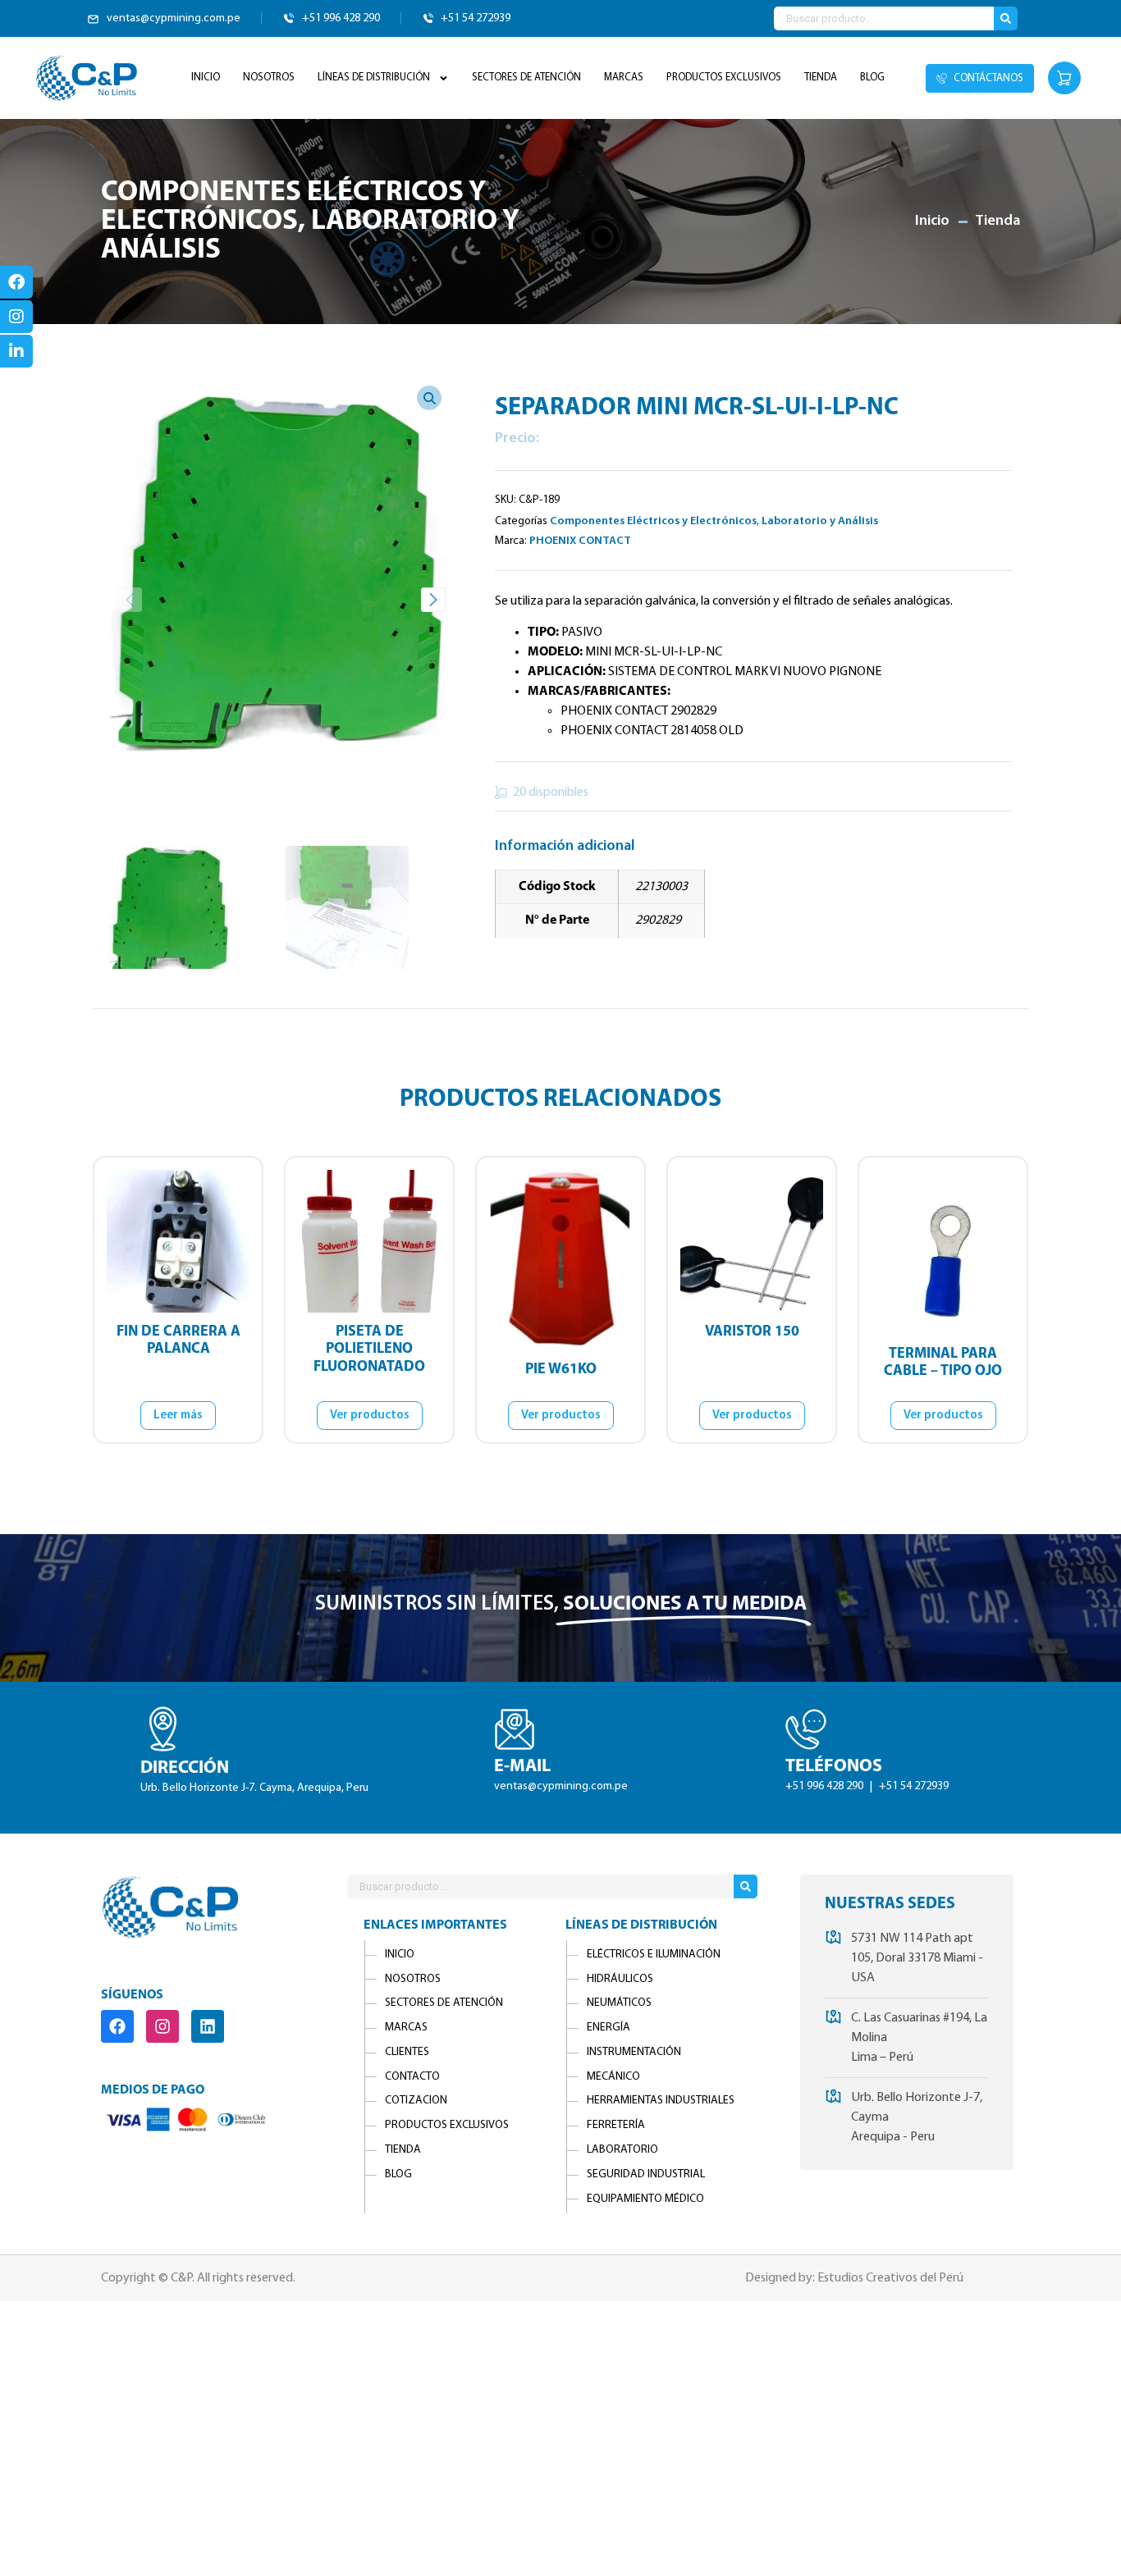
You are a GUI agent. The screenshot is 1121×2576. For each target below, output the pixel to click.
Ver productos (370, 1416)
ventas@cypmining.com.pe (561, 1786)
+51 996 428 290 (826, 1786)
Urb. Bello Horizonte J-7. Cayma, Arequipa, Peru (254, 1789)
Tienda (821, 78)
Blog (872, 78)
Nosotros (269, 78)
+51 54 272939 (914, 1786)
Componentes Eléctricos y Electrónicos (293, 208)
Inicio (206, 78)
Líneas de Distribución (374, 78)
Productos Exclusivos (724, 78)
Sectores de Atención (526, 78)
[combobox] (884, 18)
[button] (433, 600)
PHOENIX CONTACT (580, 541)
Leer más (178, 1416)
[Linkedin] (208, 2026)
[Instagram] (162, 2026)
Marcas (624, 78)
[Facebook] (117, 2026)
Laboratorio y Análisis (820, 521)
